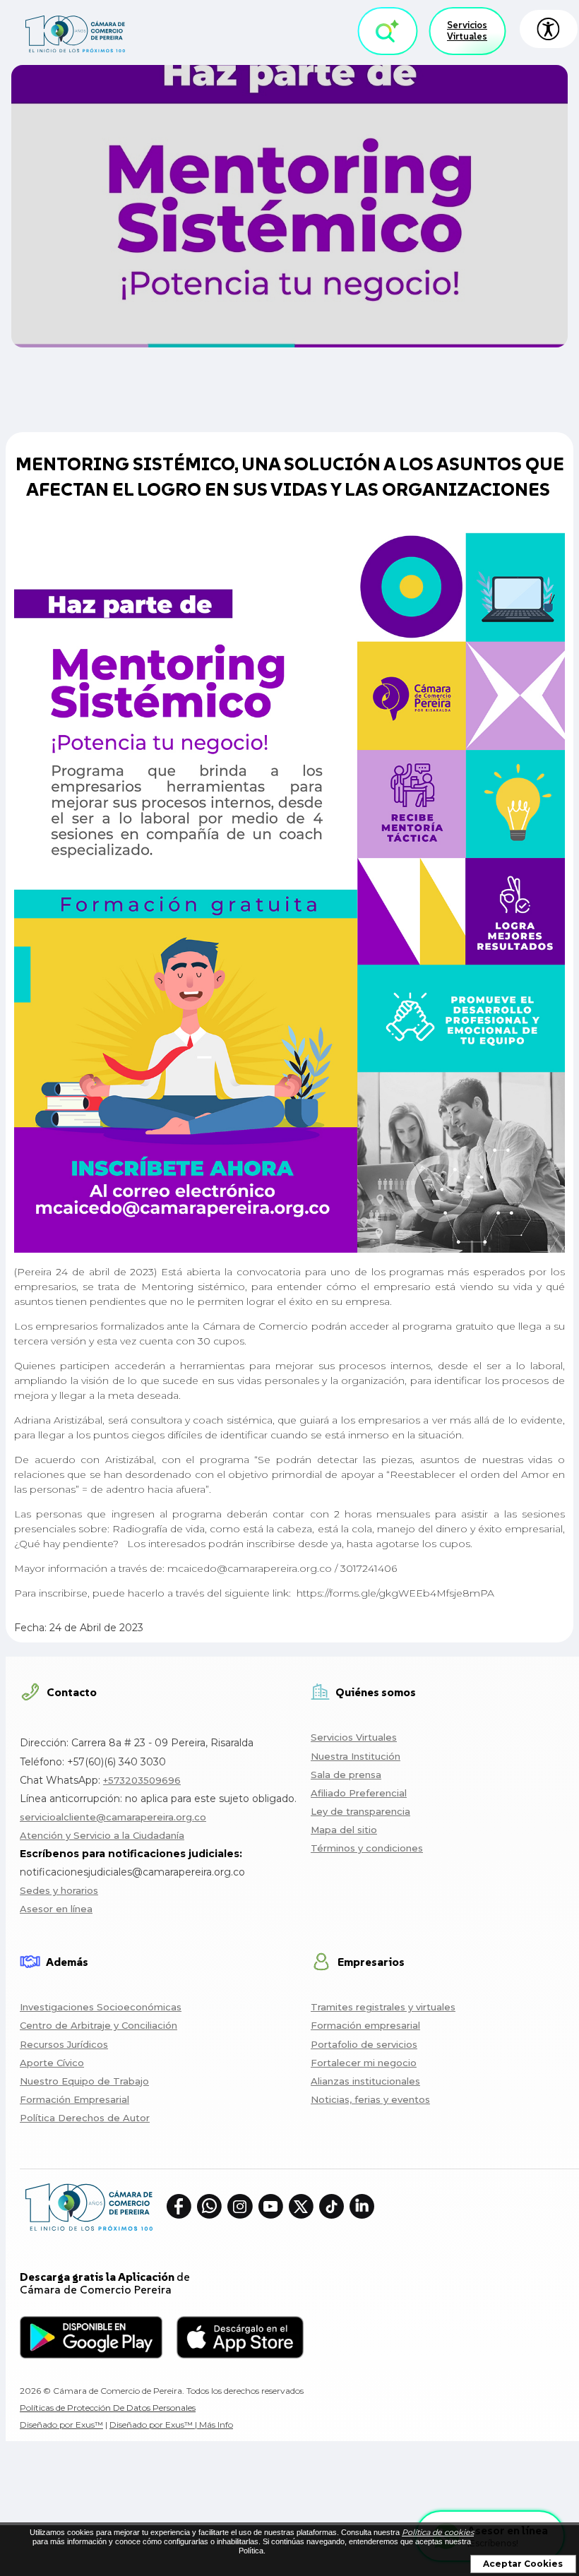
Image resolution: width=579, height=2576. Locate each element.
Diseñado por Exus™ (61, 2425)
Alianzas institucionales (365, 2081)
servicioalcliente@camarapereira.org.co (113, 1817)
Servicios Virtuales (467, 31)
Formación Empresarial (74, 2099)
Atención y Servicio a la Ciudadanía (102, 1835)
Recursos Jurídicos (64, 2044)
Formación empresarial (365, 2025)
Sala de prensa (346, 1775)
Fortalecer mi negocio (364, 2063)
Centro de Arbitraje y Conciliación (99, 2025)
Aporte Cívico (52, 2063)
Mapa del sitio (344, 1830)
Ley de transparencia (360, 1811)
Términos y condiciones (367, 1848)
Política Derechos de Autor (85, 2118)
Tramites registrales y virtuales (383, 2007)
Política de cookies (438, 2532)
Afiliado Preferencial (359, 1793)
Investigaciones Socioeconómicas (101, 2007)
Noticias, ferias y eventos (370, 2099)
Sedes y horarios (59, 1890)
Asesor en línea (56, 1909)
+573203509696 (142, 1780)
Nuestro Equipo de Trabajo (84, 2081)
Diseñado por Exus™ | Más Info (171, 2425)
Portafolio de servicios (364, 2044)
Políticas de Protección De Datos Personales (108, 2408)
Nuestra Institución (356, 1756)
